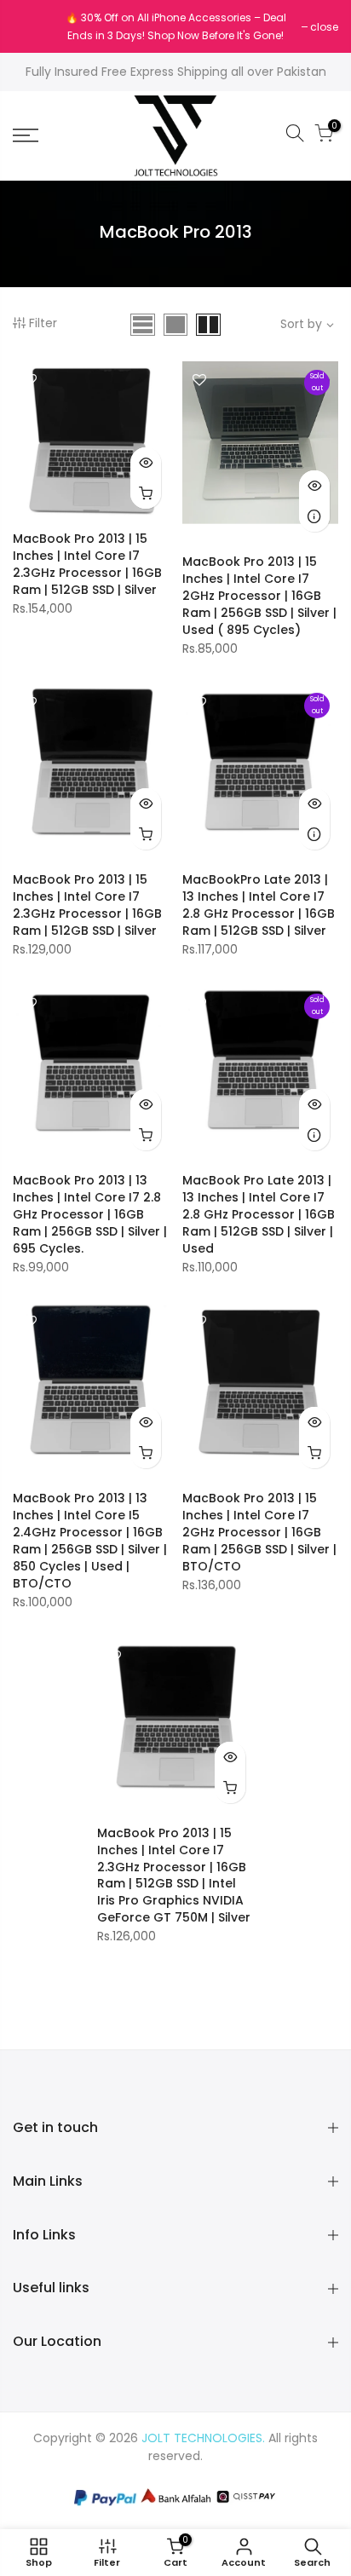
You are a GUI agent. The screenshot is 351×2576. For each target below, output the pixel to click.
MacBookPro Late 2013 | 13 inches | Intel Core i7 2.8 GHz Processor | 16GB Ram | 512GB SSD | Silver (259, 905)
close (35, 27)
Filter (43, 323)
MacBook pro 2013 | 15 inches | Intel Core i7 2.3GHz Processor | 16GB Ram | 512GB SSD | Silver (87, 905)
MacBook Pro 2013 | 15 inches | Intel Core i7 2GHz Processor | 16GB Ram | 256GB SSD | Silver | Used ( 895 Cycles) (259, 596)
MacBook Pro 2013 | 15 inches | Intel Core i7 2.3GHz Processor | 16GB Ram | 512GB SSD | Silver (87, 564)
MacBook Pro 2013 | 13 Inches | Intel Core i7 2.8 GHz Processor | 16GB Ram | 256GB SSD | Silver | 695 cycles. (90, 1214)
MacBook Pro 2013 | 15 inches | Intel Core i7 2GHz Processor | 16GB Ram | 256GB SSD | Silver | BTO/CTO (259, 1532)
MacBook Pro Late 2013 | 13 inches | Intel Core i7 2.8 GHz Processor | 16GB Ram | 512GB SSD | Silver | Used (259, 1214)
